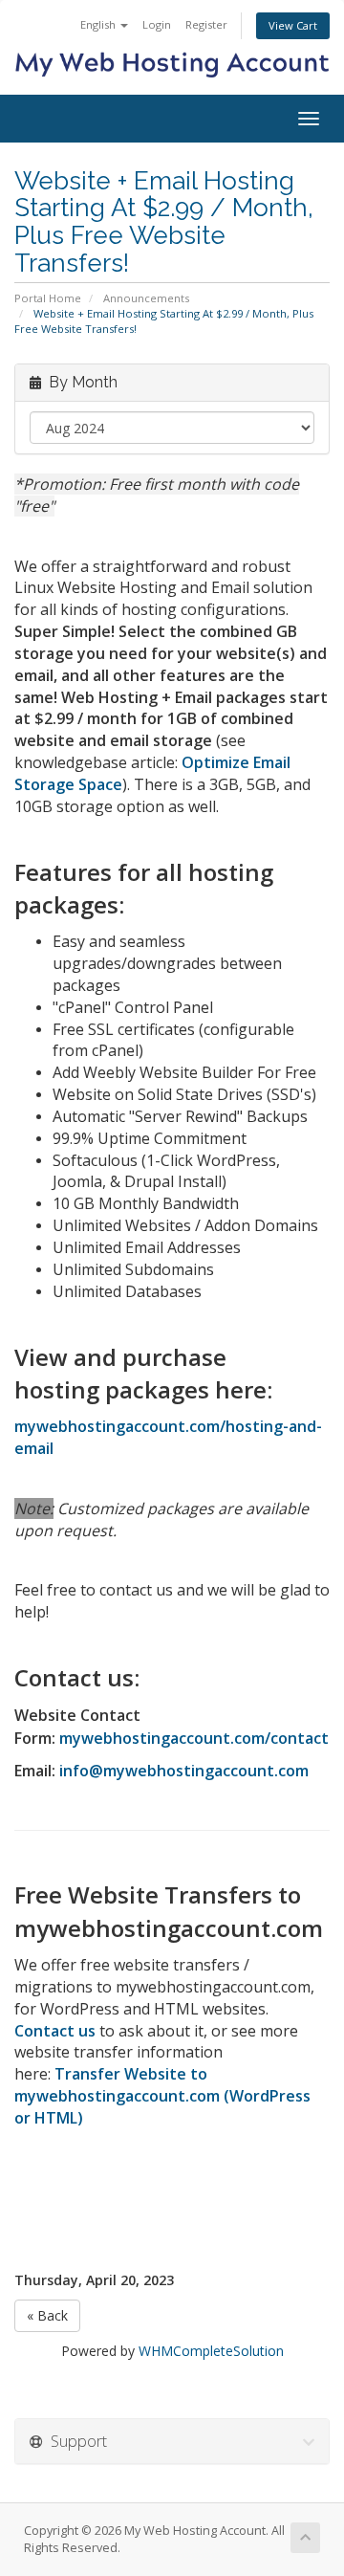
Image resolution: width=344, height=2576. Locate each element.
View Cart (293, 25)
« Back (47, 2315)
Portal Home (48, 298)
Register (206, 24)
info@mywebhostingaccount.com (184, 1771)
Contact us (55, 2031)
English (99, 24)
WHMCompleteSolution (211, 2351)
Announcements (146, 298)
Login (157, 24)
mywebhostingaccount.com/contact (194, 1738)
